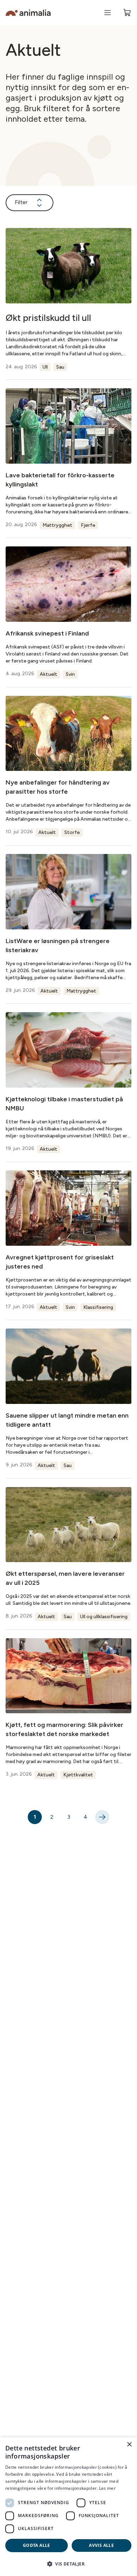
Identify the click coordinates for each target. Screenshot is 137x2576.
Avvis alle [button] (101, 2545)
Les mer (107, 2488)
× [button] (129, 2445)
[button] (68, 2564)
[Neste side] (102, 1817)
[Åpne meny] (107, 13)
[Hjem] (28, 13)
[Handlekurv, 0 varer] (127, 13)
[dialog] (68, 2507)
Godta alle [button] (37, 2545)
